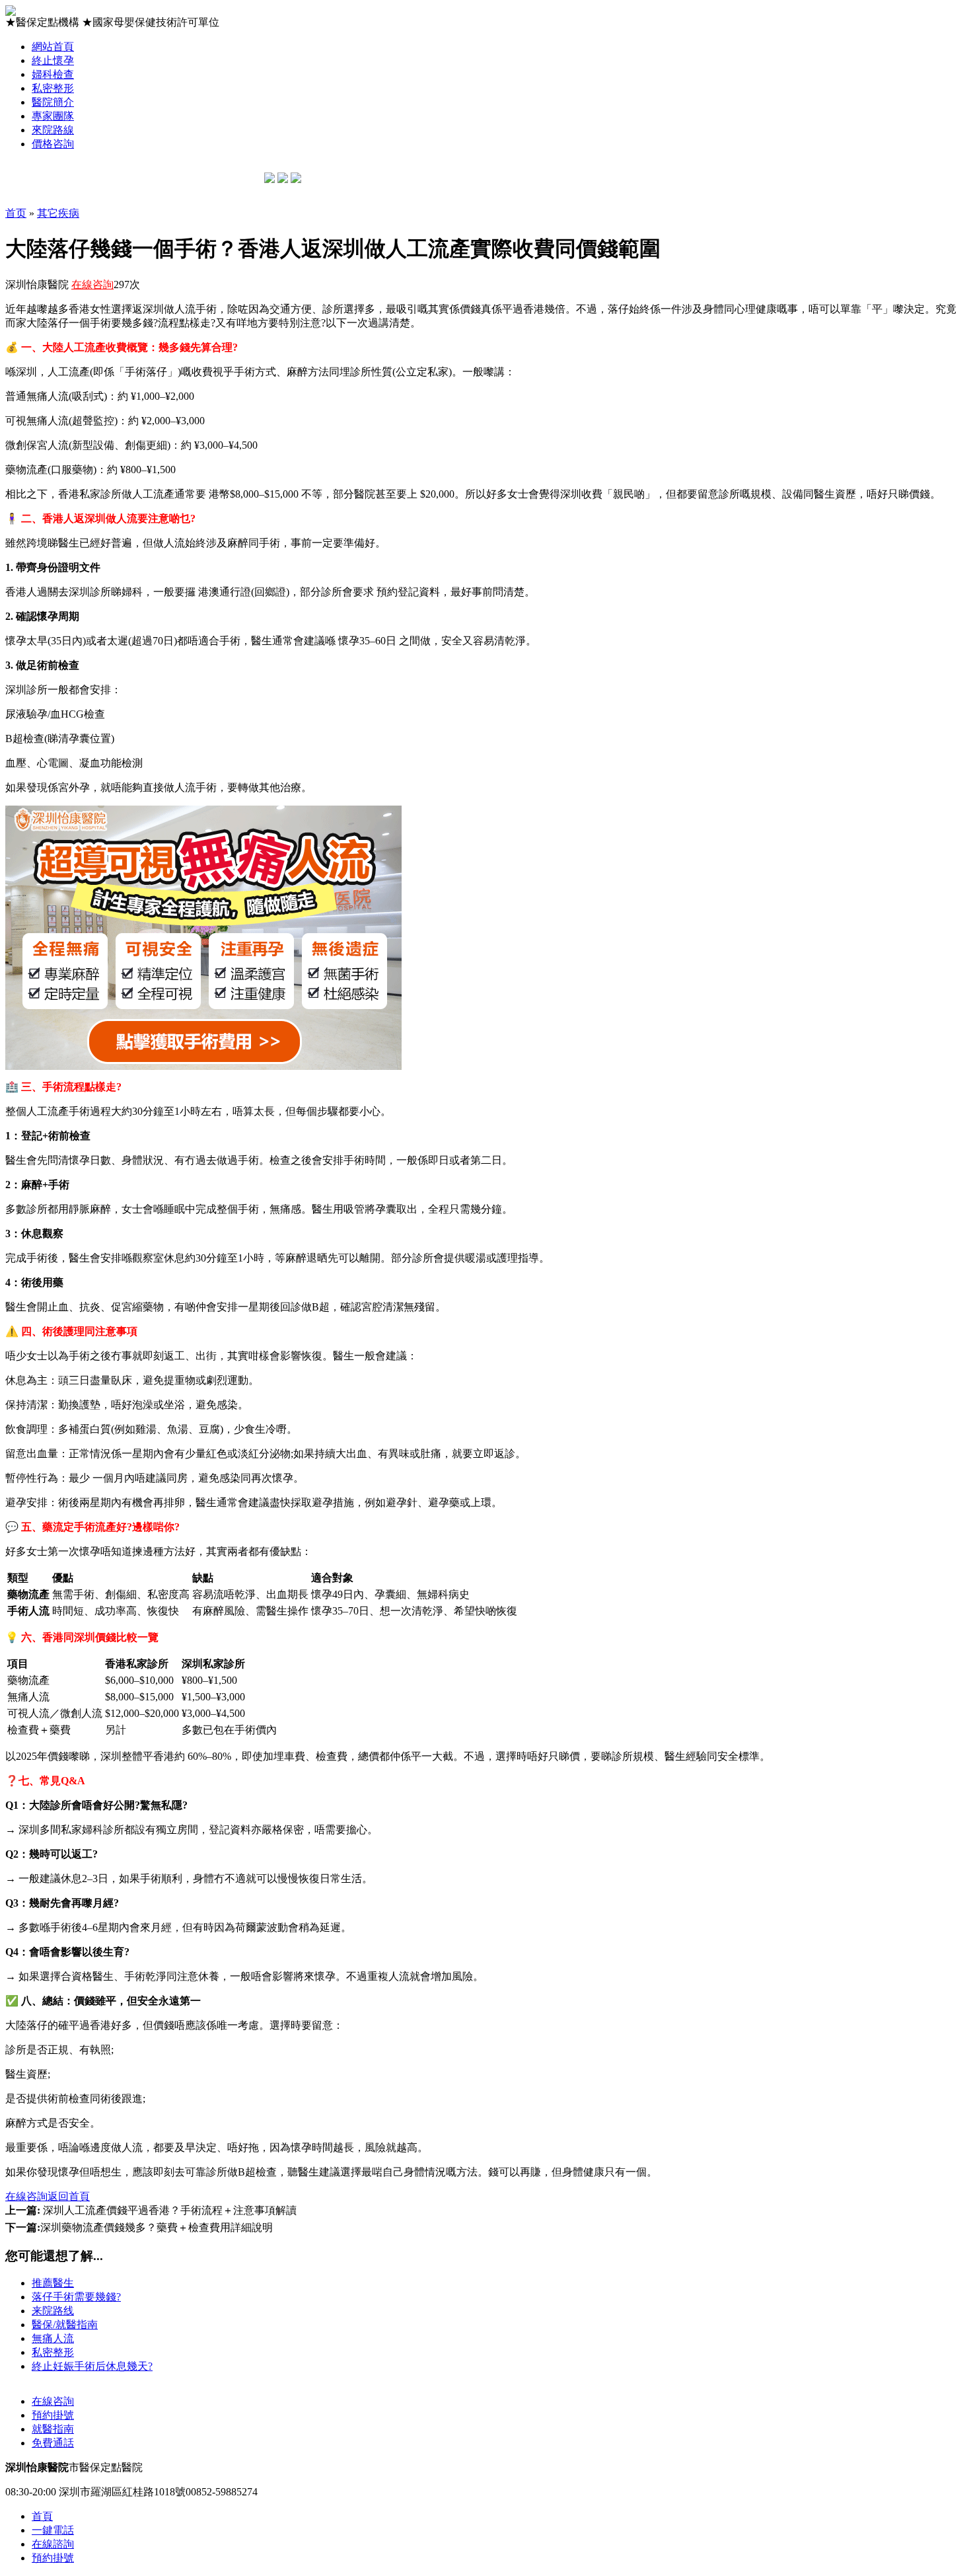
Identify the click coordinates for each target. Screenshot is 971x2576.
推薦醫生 (53, 2283)
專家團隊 (53, 116)
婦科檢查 (53, 74)
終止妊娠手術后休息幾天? (92, 2366)
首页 (16, 213)
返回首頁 (69, 2196)
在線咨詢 (92, 284)
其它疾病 (58, 213)
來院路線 (53, 130)
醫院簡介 (53, 102)
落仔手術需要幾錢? (76, 2297)
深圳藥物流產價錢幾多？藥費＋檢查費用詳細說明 (139, 2227)
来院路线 (53, 2311)
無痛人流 (53, 2338)
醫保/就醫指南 (65, 2325)
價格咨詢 (53, 144)
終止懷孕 (53, 60)
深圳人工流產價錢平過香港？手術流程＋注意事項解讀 (151, 2210)
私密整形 (53, 88)
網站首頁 (53, 47)
